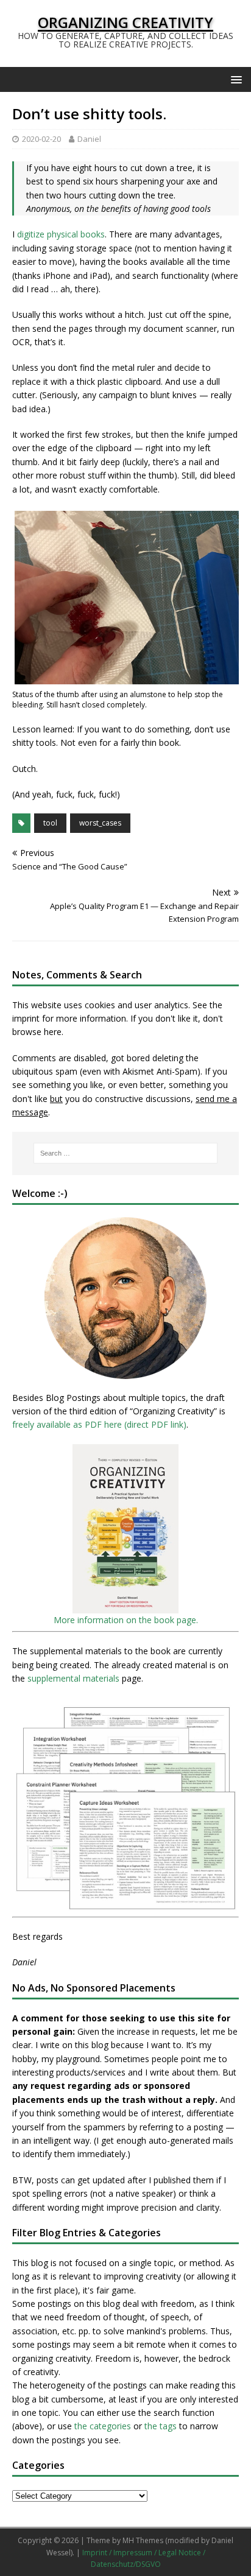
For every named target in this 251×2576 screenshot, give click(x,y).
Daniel (89, 139)
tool (50, 823)
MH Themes (143, 2540)
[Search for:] (126, 1153)
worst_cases (100, 823)
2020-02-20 (41, 139)
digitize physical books (61, 234)
